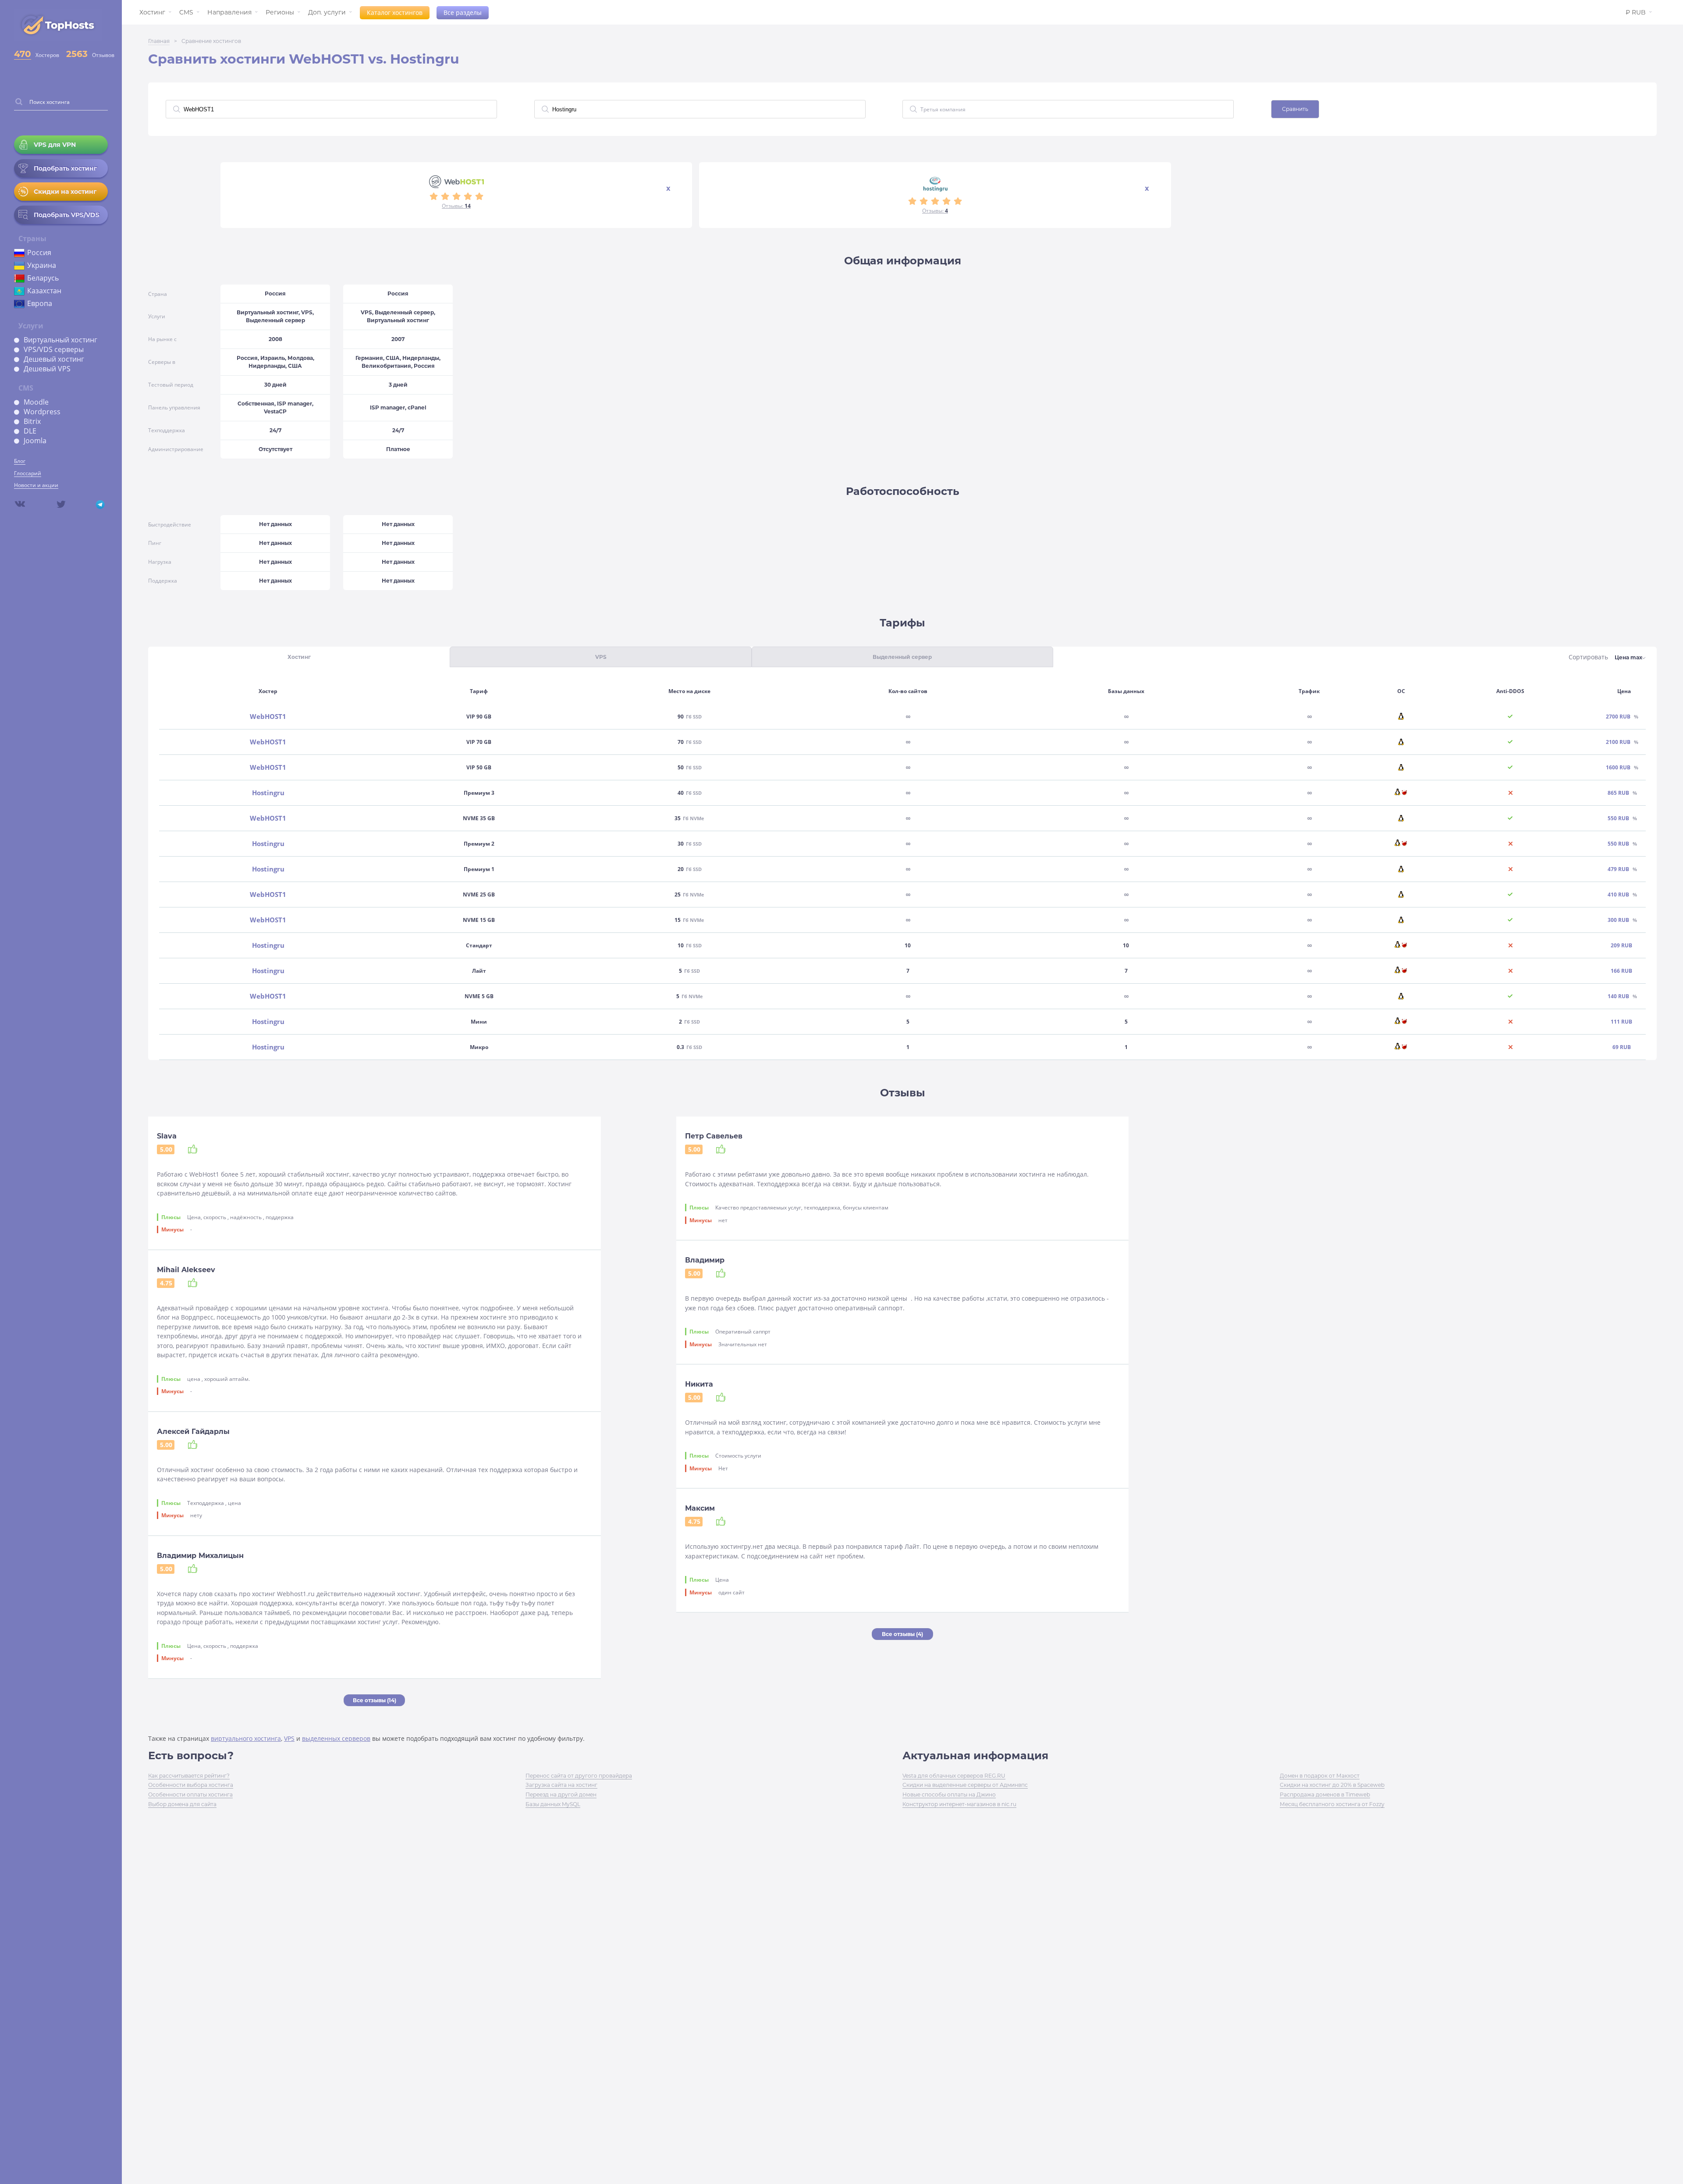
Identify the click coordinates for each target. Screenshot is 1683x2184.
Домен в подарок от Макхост (1320, 1776)
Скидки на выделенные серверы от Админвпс (965, 1785)
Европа (40, 303)
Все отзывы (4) (902, 1634)
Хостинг (152, 12)
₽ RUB (1636, 12)
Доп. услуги (327, 12)
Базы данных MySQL (553, 1804)
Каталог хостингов (395, 12)
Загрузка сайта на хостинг (561, 1785)
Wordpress (42, 412)
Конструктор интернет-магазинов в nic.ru (959, 1804)
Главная (159, 41)
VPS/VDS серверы (54, 349)
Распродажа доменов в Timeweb (1325, 1795)
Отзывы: (456, 206)
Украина (42, 265)
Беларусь (43, 278)
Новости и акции (36, 485)
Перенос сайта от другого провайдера (579, 1776)
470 (23, 54)
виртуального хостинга (246, 1738)
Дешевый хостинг (54, 359)
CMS (186, 12)
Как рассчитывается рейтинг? (189, 1776)
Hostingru (268, 793)
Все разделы (463, 12)
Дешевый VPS (47, 369)
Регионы (280, 12)
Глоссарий (28, 473)
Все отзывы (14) (375, 1700)
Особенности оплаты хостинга (190, 1795)
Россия (39, 253)
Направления (229, 12)
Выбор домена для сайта (182, 1804)
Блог (20, 461)
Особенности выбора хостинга (191, 1785)
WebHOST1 (268, 717)
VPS (289, 1738)
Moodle (36, 402)
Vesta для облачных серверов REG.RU (954, 1776)
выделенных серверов (336, 1738)
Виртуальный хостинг (60, 340)
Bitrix (32, 421)
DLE (30, 431)
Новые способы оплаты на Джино (949, 1795)
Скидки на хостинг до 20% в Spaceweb (1332, 1785)
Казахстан (44, 291)
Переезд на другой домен (561, 1795)
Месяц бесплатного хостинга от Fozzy (1332, 1804)
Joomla (35, 441)
